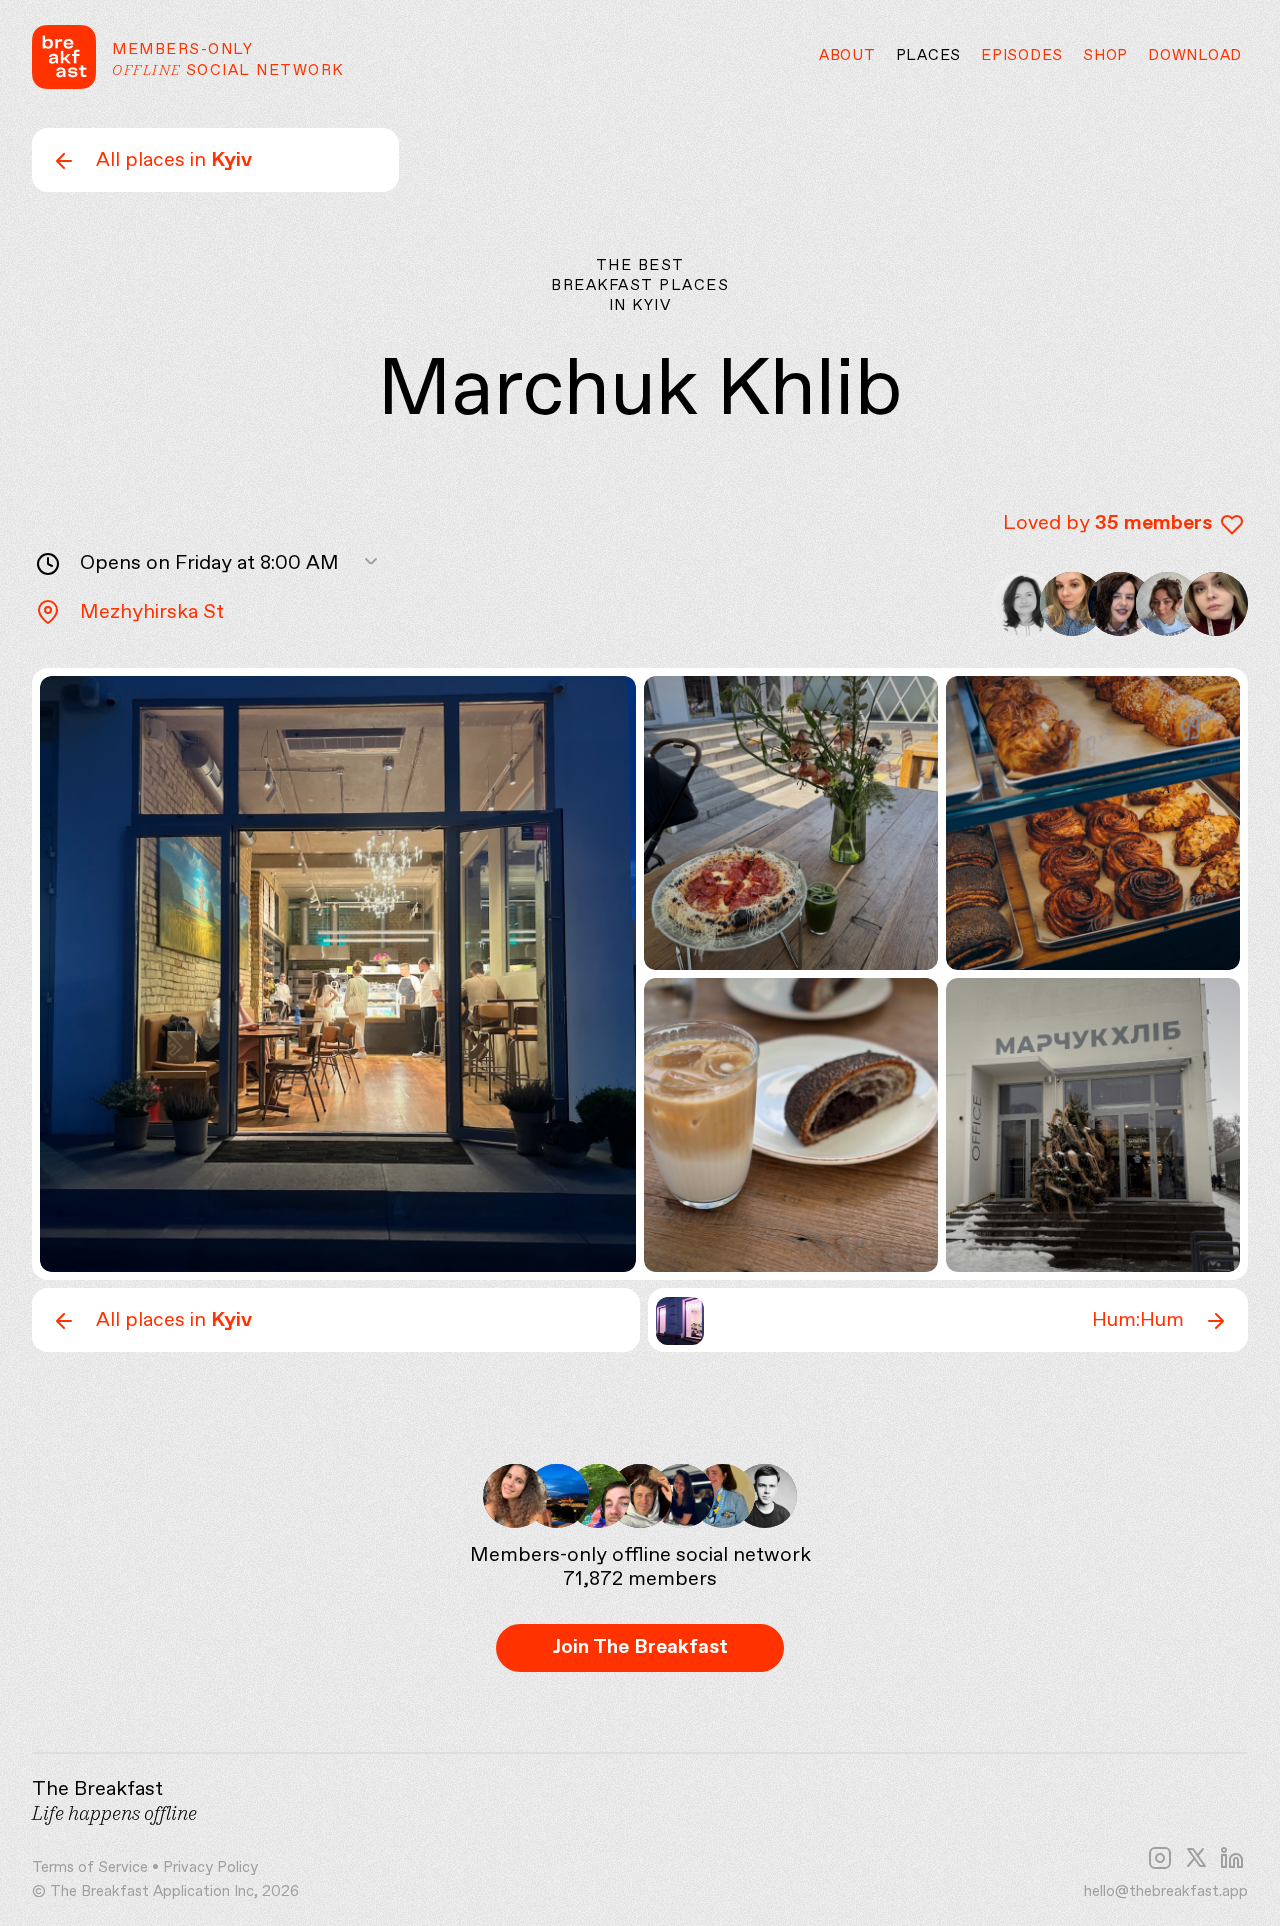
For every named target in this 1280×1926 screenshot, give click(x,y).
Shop (1105, 56)
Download (1195, 56)
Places (929, 56)
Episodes (1022, 56)
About (847, 56)
